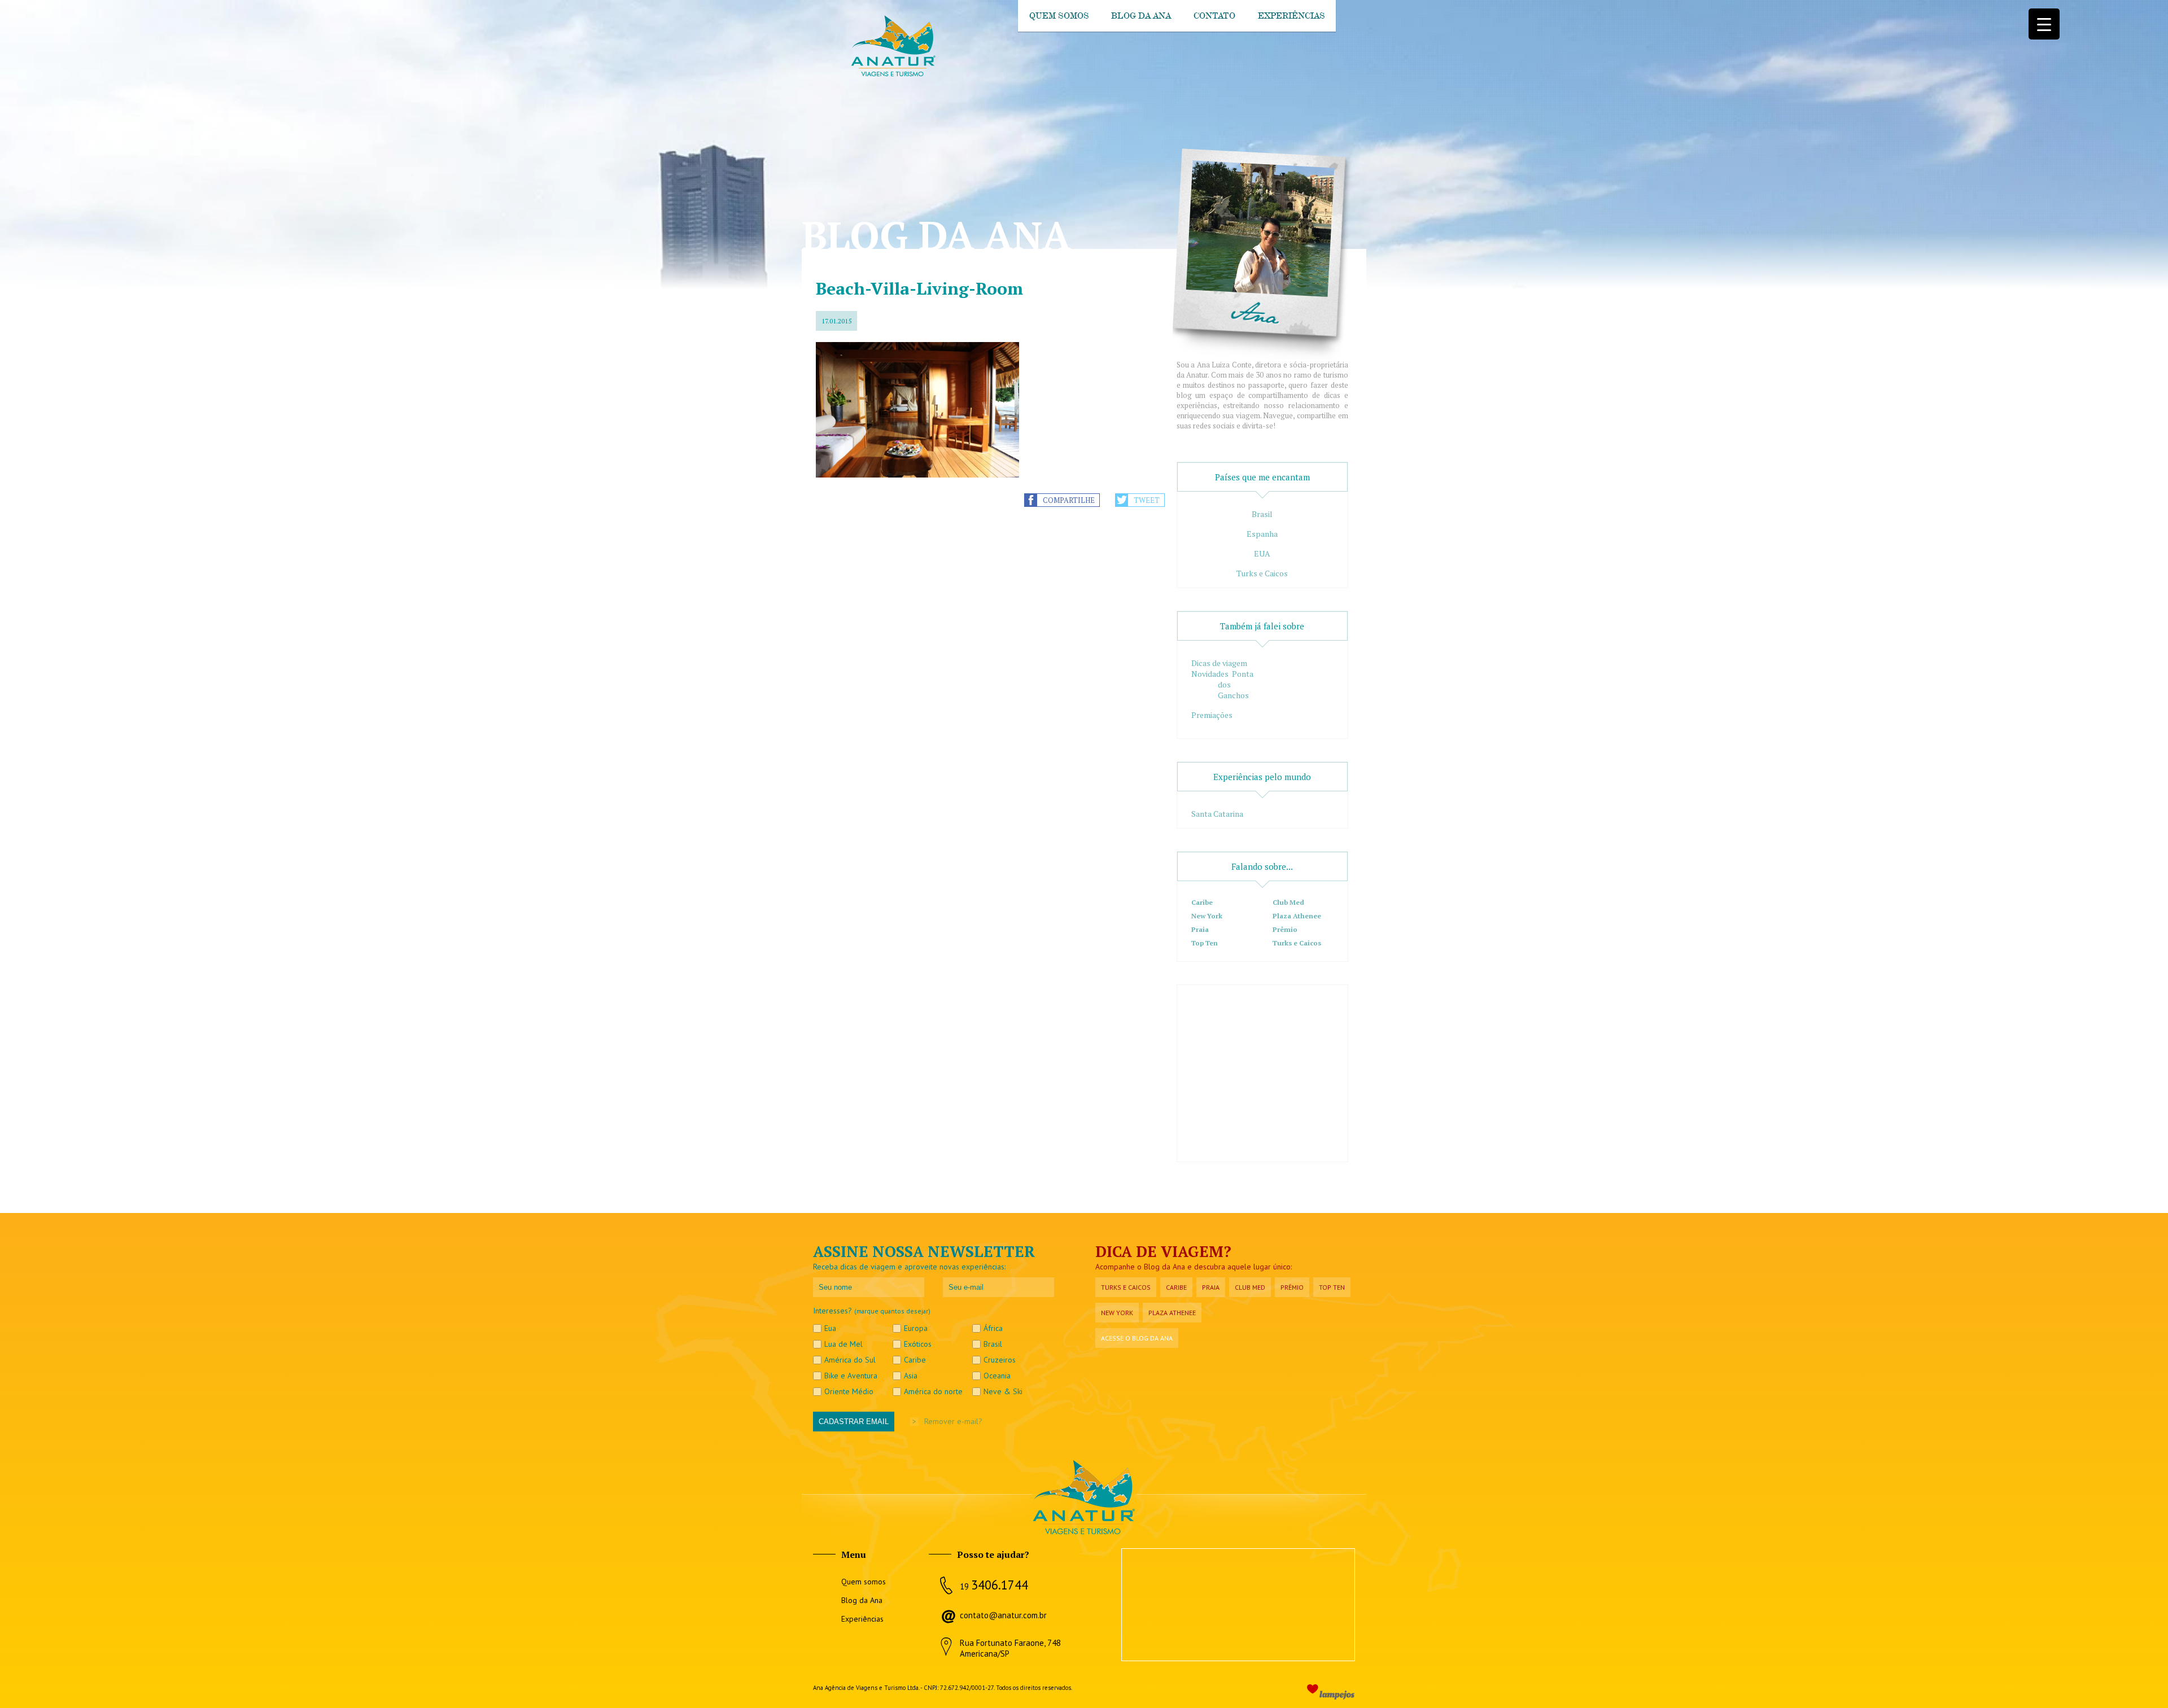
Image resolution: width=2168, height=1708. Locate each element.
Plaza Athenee (1297, 916)
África (993, 1328)
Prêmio (1285, 929)
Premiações (1212, 715)
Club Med (1288, 902)
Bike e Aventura (851, 1376)
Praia (1200, 929)
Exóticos (918, 1344)
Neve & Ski (1003, 1391)
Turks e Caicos (1262, 573)
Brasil (1262, 514)
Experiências (1291, 16)
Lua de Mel (843, 1344)
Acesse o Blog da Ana (1137, 1338)
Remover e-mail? (953, 1421)
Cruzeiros (1000, 1360)
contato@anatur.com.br (1003, 1615)
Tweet (1147, 500)
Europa (916, 1328)
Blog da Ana (1141, 16)
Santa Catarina (1217, 814)
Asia (911, 1376)
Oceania (997, 1376)
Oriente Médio (849, 1391)
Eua (830, 1328)
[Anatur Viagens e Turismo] (892, 74)
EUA (1262, 553)
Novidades (1210, 674)
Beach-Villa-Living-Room (919, 288)
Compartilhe (1069, 500)
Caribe (1202, 902)
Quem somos (1059, 16)
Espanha (1262, 534)
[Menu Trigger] (2044, 24)
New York (1207, 916)
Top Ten (1205, 943)
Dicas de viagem (1219, 663)
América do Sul (850, 1360)
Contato (1214, 16)
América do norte (933, 1391)
